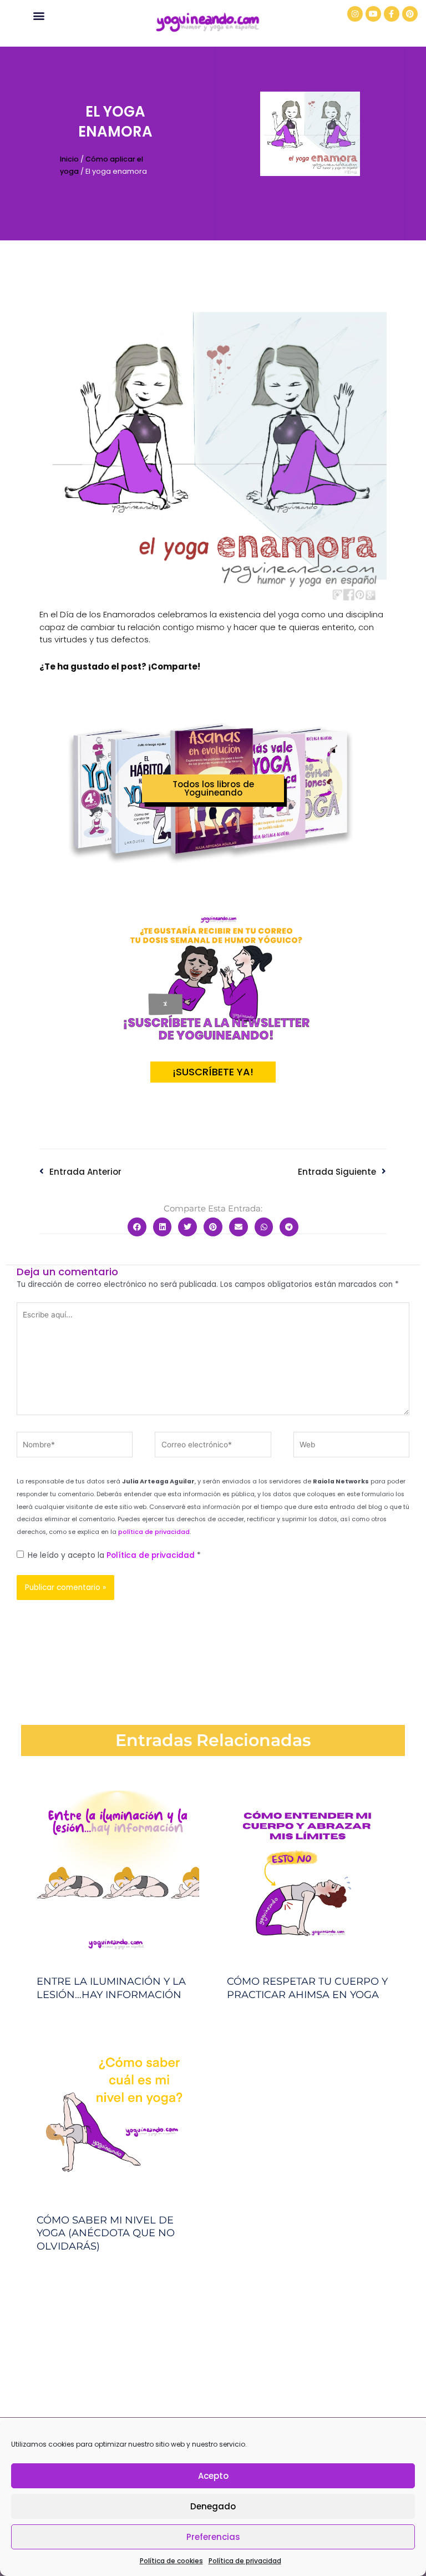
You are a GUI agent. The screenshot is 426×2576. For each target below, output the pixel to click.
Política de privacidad (245, 2561)
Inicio (69, 159)
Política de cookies (171, 2561)
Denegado (213, 2506)
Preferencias (213, 2537)
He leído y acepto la (114, 1555)
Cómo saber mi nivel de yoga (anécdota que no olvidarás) (106, 2233)
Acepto (213, 2476)
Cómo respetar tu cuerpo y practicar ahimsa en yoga (307, 1988)
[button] (39, 15)
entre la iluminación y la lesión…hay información (111, 1988)
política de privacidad (154, 1532)
